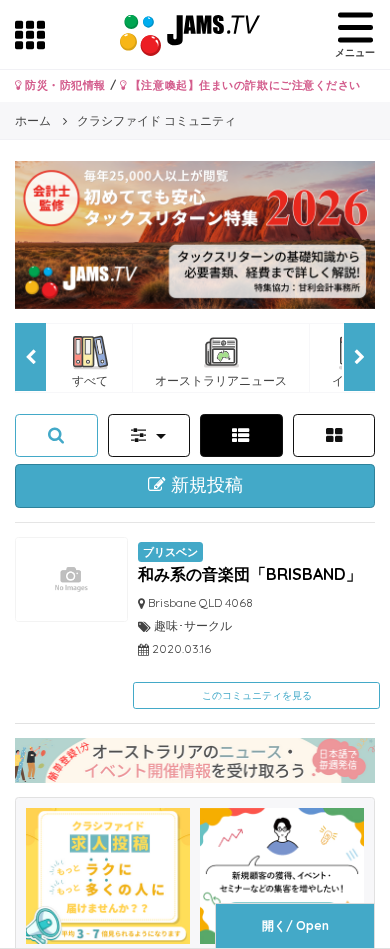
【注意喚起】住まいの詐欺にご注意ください (243, 85)
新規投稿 (204, 485)
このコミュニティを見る (257, 695)
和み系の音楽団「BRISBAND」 (250, 574)
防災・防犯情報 (64, 85)
